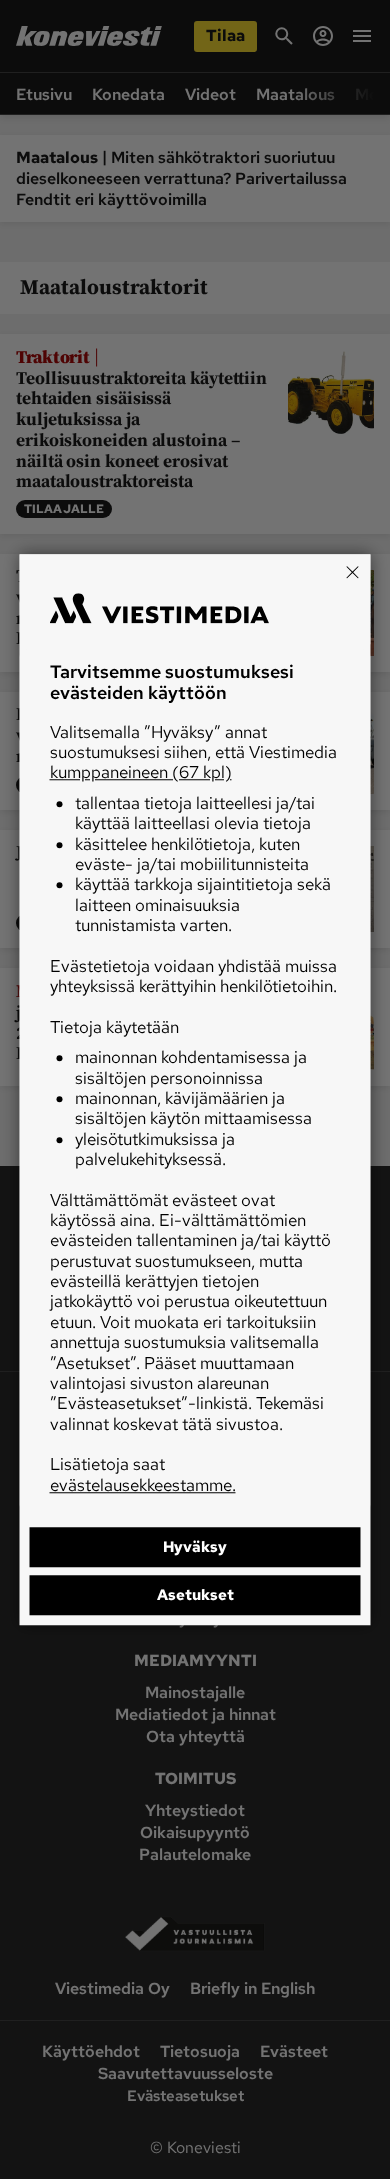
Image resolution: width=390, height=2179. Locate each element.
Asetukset (195, 1595)
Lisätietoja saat (143, 1474)
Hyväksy (195, 1547)
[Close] (353, 572)
